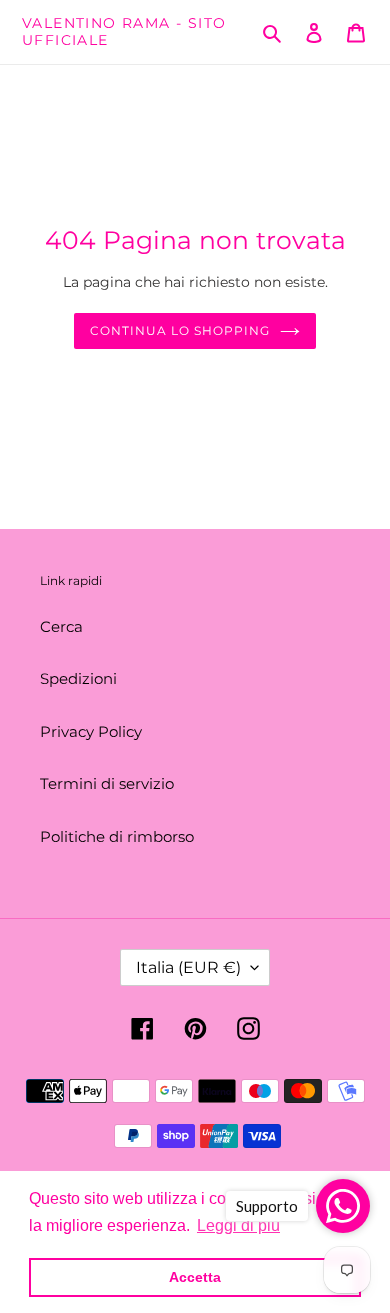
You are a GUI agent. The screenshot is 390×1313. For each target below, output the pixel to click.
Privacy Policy (91, 731)
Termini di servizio (107, 783)
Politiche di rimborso (117, 836)
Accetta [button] (195, 1277)
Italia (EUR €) (188, 967)
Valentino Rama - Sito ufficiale (124, 32)
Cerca (61, 626)
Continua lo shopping (179, 330)
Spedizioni (78, 678)
